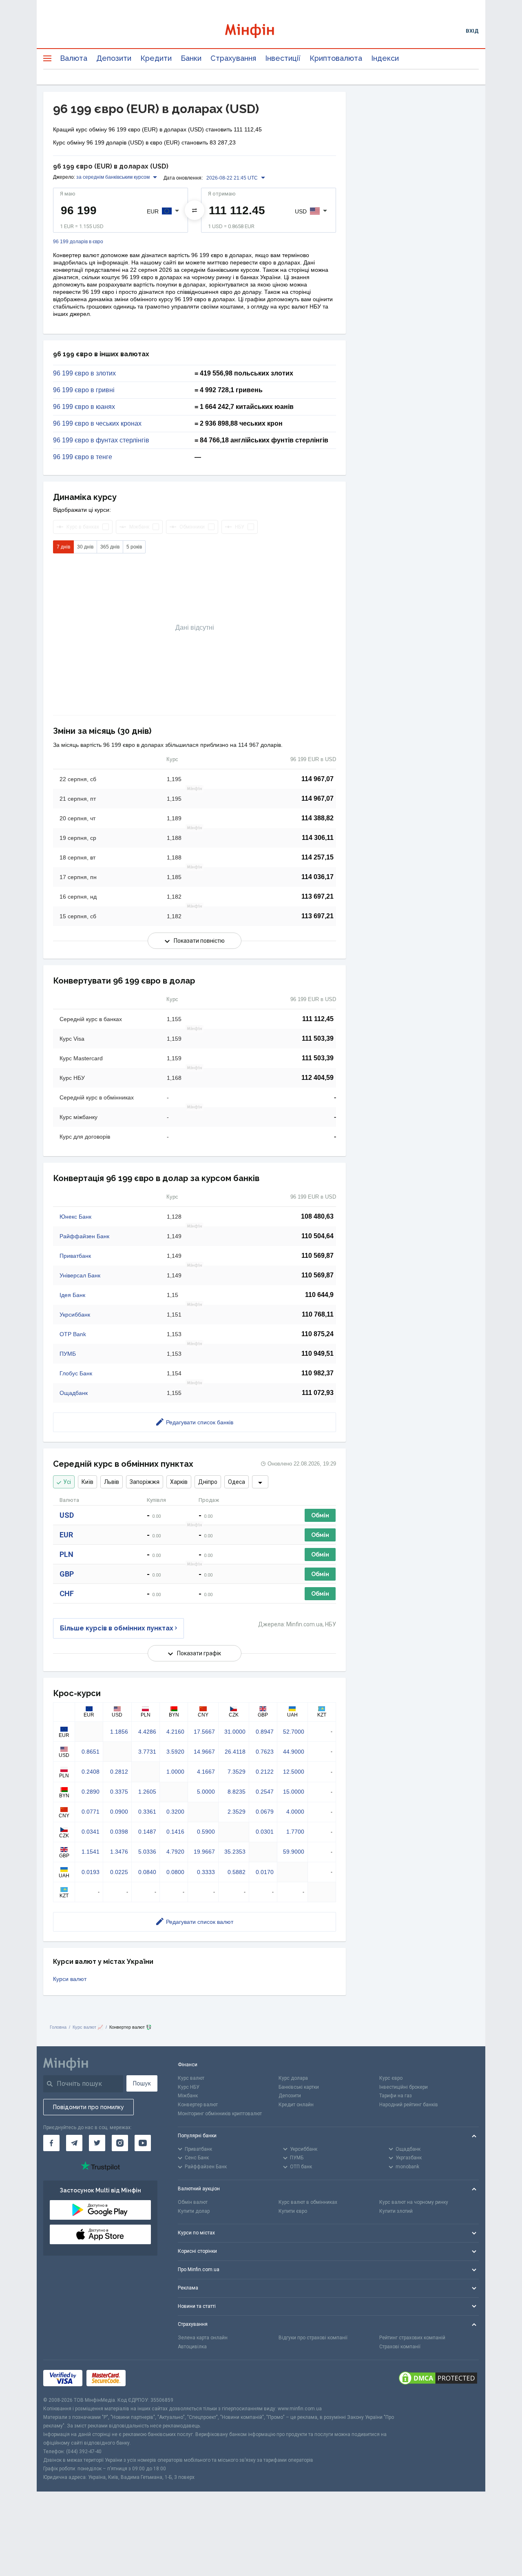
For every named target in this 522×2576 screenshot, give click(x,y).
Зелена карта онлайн (203, 2338)
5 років (134, 547)
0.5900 (206, 1832)
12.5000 (294, 1772)
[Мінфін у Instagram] (120, 2143)
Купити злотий (396, 2211)
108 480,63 (317, 1216)
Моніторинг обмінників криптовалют (220, 2114)
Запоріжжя (145, 1482)
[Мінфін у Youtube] (143, 2143)
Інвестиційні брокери (404, 2087)
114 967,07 (317, 779)
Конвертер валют (198, 2105)
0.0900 (119, 1812)
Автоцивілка (192, 2347)
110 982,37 (317, 1373)
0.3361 (147, 1812)
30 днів (85, 547)
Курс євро (391, 2078)
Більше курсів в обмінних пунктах (117, 1628)
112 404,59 (317, 1078)
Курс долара (293, 2078)
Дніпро (208, 1482)
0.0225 (119, 1872)
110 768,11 (318, 1314)
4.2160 (175, 1732)
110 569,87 (317, 1256)
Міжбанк (188, 2096)
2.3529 (237, 1812)
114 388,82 (317, 818)
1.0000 (175, 1772)
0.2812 (119, 1772)
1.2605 (147, 1792)
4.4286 (147, 1732)
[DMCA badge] (438, 2378)
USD (67, 1515)
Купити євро (293, 2211)
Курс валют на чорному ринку (414, 2202)
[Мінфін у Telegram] (74, 2143)
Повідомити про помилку (88, 2107)
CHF (67, 1593)
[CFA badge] (148, 2378)
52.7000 (294, 1732)
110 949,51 (317, 1354)
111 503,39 (318, 1038)
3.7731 (147, 1752)
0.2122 (265, 1772)
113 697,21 (317, 896)
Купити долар (194, 2211)
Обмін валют (193, 2202)
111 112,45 (318, 1019)
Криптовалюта (336, 58)
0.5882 (237, 1872)
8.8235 (237, 1792)
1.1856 (119, 1732)
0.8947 (265, 1732)
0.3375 (119, 1792)
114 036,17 (317, 877)
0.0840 (147, 1872)
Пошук (142, 2083)
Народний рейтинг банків (409, 2105)
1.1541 (91, 1852)
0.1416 (175, 1832)
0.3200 (175, 1812)
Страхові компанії (400, 2347)
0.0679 (265, 1812)
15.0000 (294, 1792)
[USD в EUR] (195, 210)
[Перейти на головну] (261, 31)
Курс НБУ (189, 2087)
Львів (112, 1482)
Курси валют (70, 1979)
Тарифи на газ (396, 2096)
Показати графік (199, 1653)
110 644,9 (319, 1295)
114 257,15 (317, 857)
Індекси (385, 58)
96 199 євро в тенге (83, 457)
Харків (179, 1482)
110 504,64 (317, 1236)
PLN (66, 1554)
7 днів (63, 547)
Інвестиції (283, 58)
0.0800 (175, 1872)
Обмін (320, 1515)
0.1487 (147, 1832)
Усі (67, 1482)
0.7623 (265, 1752)
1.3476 (119, 1852)
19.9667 (204, 1852)
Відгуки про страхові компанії (313, 2338)
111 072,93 (318, 1393)
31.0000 (235, 1732)
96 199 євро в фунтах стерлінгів (101, 440)
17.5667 (204, 1732)
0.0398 (119, 1832)
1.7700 (295, 1832)
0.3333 (206, 1872)
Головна (58, 2027)
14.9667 (204, 1752)
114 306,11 (318, 838)
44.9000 (294, 1752)
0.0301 (265, 1832)
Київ (87, 1482)
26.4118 (235, 1752)
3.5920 (175, 1752)
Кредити (156, 58)
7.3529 (237, 1772)
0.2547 (265, 1792)
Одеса (237, 1482)
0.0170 (265, 1872)
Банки (191, 58)
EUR (66, 1535)
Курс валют (191, 2078)
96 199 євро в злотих (84, 373)
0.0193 (91, 1872)
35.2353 (235, 1852)
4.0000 (295, 1812)
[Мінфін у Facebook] (51, 2143)
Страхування (233, 58)
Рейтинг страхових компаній (412, 2338)
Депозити (114, 58)
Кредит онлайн (296, 2105)
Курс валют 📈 (88, 2027)
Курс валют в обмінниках (308, 2202)
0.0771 (91, 1812)
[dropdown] (260, 1482)
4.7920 (175, 1852)
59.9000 (294, 1852)
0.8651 (91, 1752)
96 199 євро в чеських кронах (97, 424)
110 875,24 (317, 1334)
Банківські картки (299, 2087)
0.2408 (91, 1772)
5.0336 (147, 1852)
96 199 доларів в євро (78, 242)
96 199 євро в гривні (84, 390)
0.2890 (91, 1792)
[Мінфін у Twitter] (97, 2143)
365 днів (110, 547)
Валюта (74, 58)
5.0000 (206, 1792)
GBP (67, 1574)
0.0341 (91, 1832)
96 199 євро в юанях (84, 407)
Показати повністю (199, 941)
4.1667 (206, 1772)
